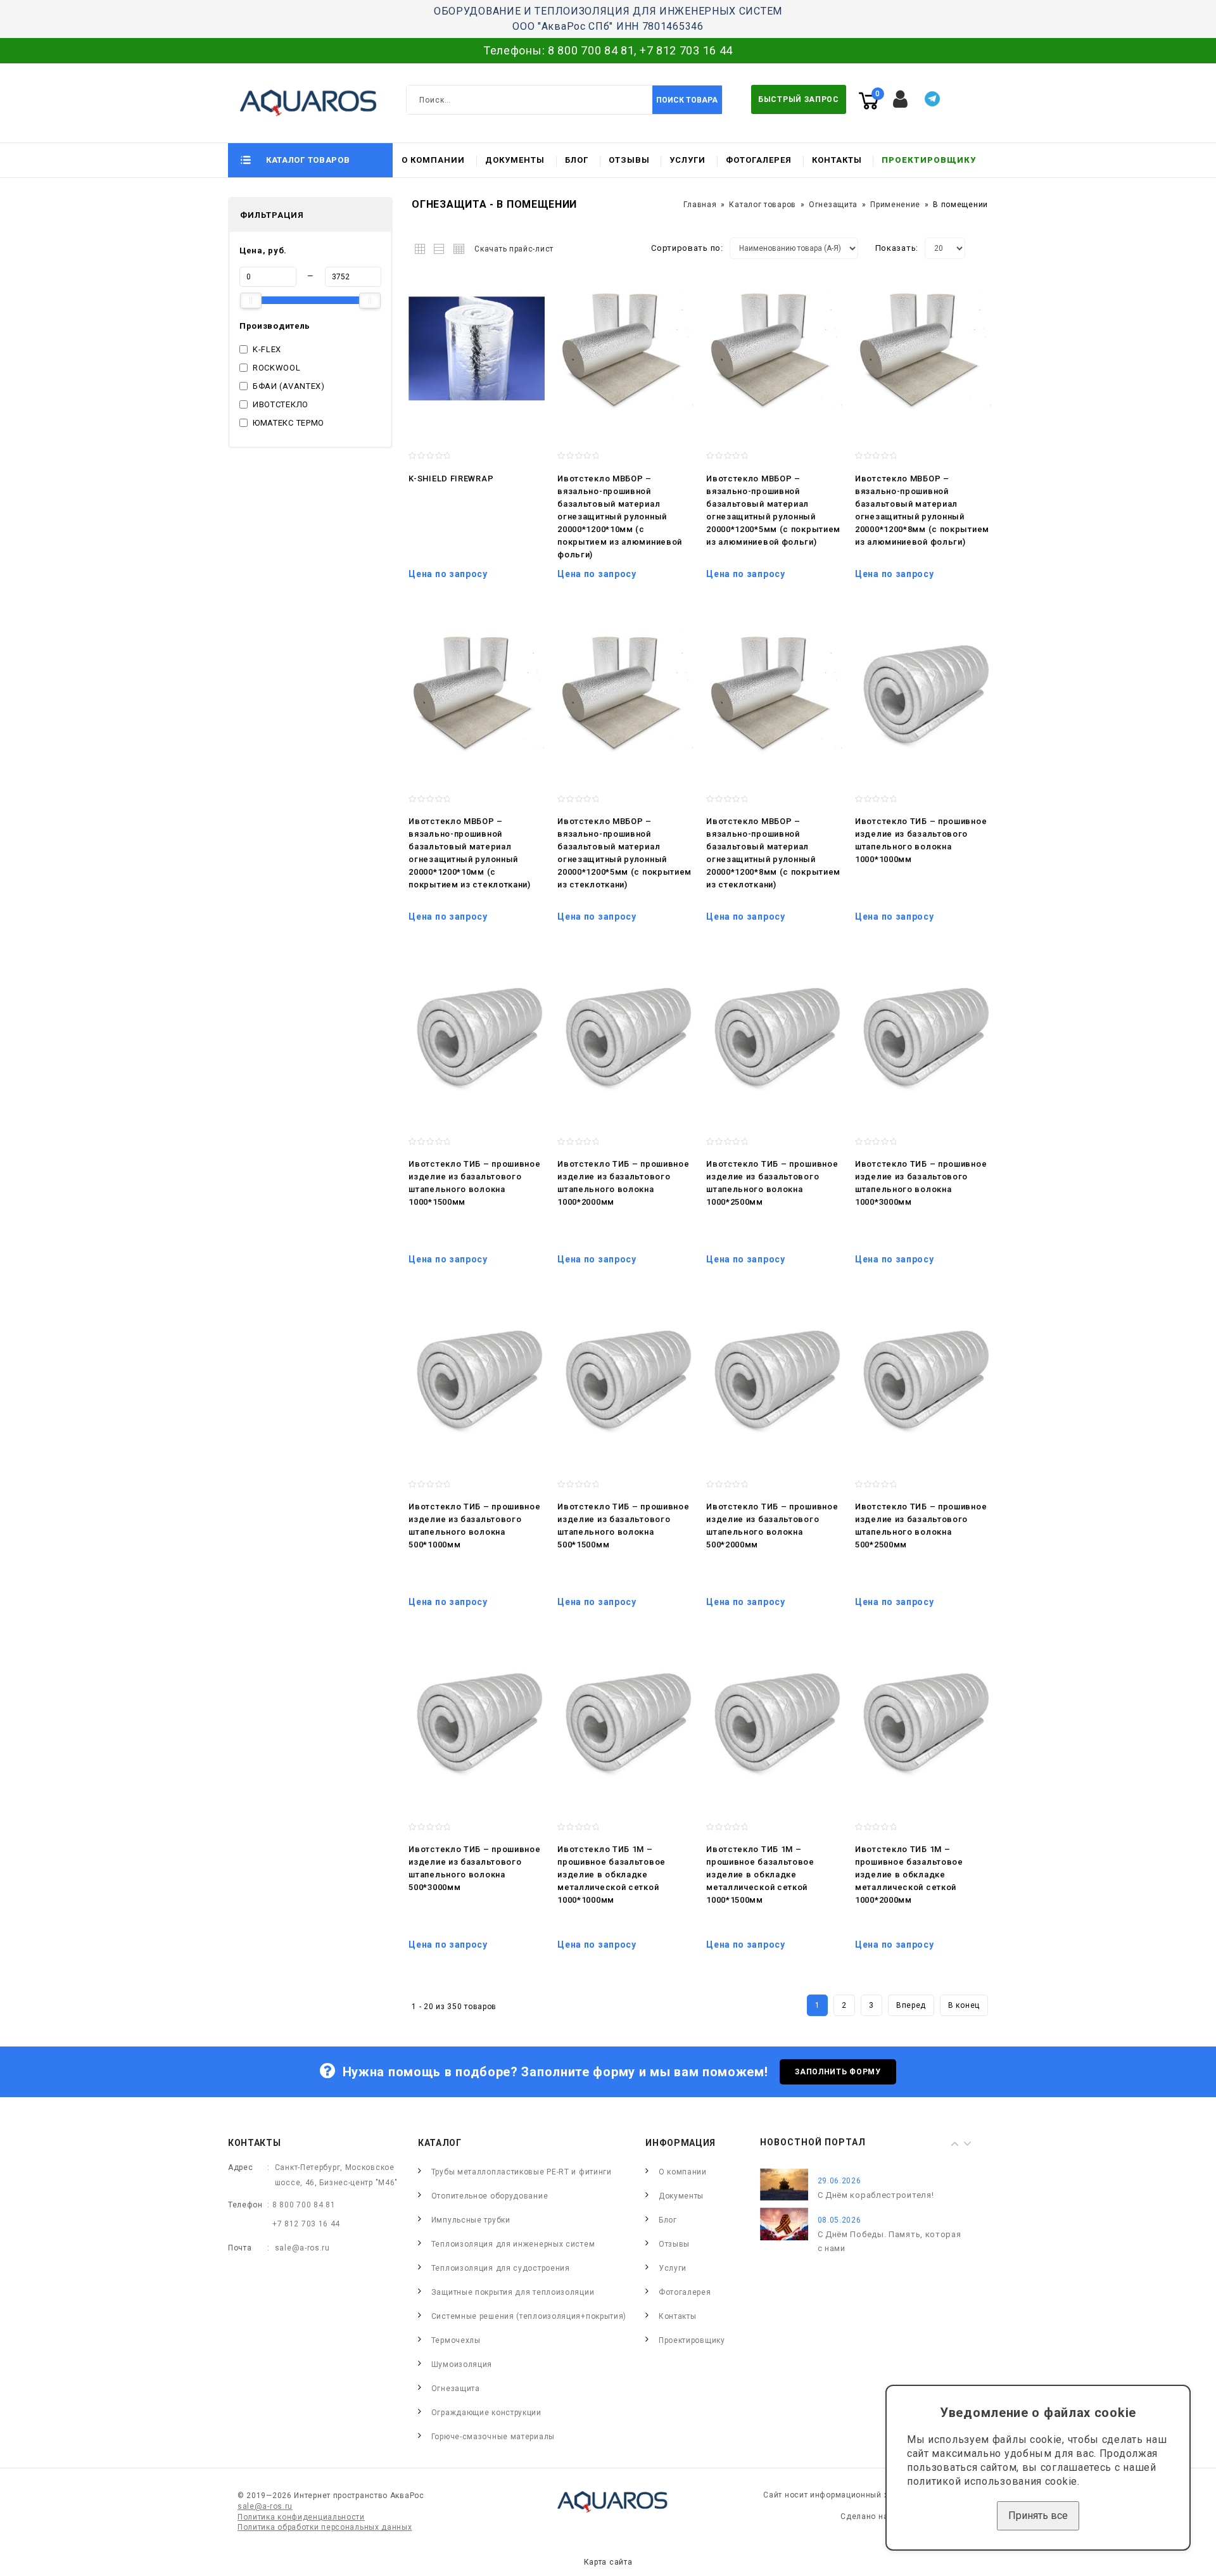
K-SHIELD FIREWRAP (451, 479)
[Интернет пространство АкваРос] (303, 103)
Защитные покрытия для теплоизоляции (513, 2292)
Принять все (1038, 2516)
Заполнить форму (838, 2072)
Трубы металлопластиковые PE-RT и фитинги (522, 2172)
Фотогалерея (759, 160)
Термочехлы (456, 2340)
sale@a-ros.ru (302, 2248)
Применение (895, 205)
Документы (515, 160)
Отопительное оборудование (490, 2196)
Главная (700, 205)
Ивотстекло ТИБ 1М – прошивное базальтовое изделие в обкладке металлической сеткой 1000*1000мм (611, 1875)
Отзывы (629, 160)
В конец (964, 2005)
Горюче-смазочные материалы (493, 2437)
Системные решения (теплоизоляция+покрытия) (529, 2316)
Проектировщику (929, 160)
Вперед (911, 2005)
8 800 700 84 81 (591, 50)
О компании (433, 160)
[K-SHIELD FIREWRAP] (477, 348)
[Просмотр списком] (440, 247)
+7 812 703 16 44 (686, 50)
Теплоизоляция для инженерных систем (513, 2244)
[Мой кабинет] (901, 99)
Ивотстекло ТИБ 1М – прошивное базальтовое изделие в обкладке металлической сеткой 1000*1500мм (760, 1875)
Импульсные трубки (471, 2220)
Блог (577, 160)
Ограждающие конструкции (486, 2413)
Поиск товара (687, 100)
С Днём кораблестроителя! (876, 2195)
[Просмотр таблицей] (457, 247)
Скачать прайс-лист (514, 249)
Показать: (897, 248)
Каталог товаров (763, 205)
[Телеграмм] (932, 99)
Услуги (687, 160)
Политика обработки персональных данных (325, 2527)
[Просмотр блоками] (423, 247)
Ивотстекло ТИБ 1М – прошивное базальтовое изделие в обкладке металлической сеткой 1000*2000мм (909, 1875)
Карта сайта (608, 2562)
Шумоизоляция (462, 2364)
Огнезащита (833, 205)
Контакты (837, 160)
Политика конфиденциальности (301, 2517)
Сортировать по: (687, 248)
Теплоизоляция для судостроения (501, 2268)
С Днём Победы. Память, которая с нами (890, 2241)
